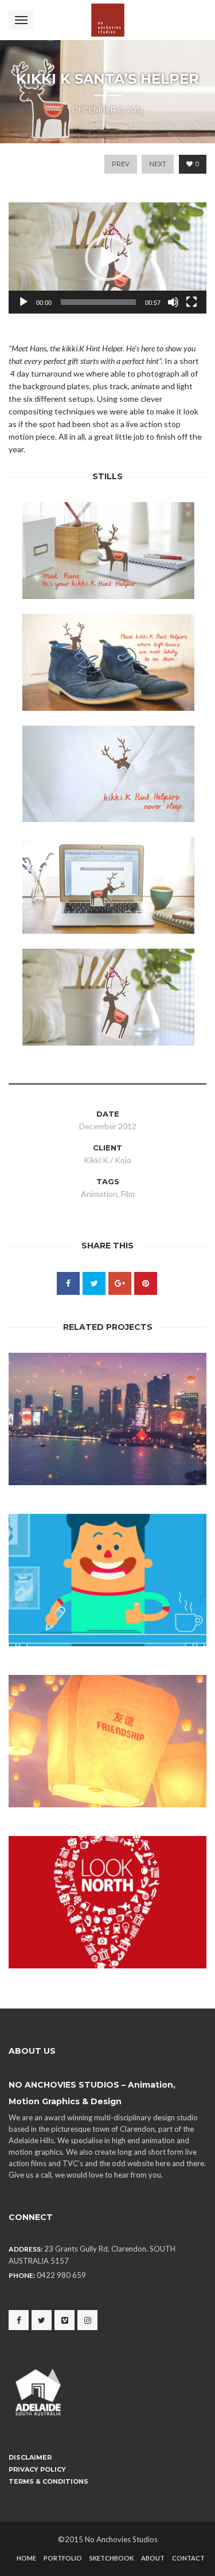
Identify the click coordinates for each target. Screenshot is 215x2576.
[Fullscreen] (191, 302)
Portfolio (63, 2558)
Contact (188, 2558)
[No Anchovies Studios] (108, 20)
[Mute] (173, 302)
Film (128, 1194)
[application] (107, 258)
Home (26, 2558)
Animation (99, 1194)
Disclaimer (30, 2457)
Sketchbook (112, 2558)
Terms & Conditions (48, 2481)
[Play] (24, 302)
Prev (121, 164)
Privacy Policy (37, 2469)
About (153, 2558)
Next (158, 164)
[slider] (98, 302)
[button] (108, 258)
